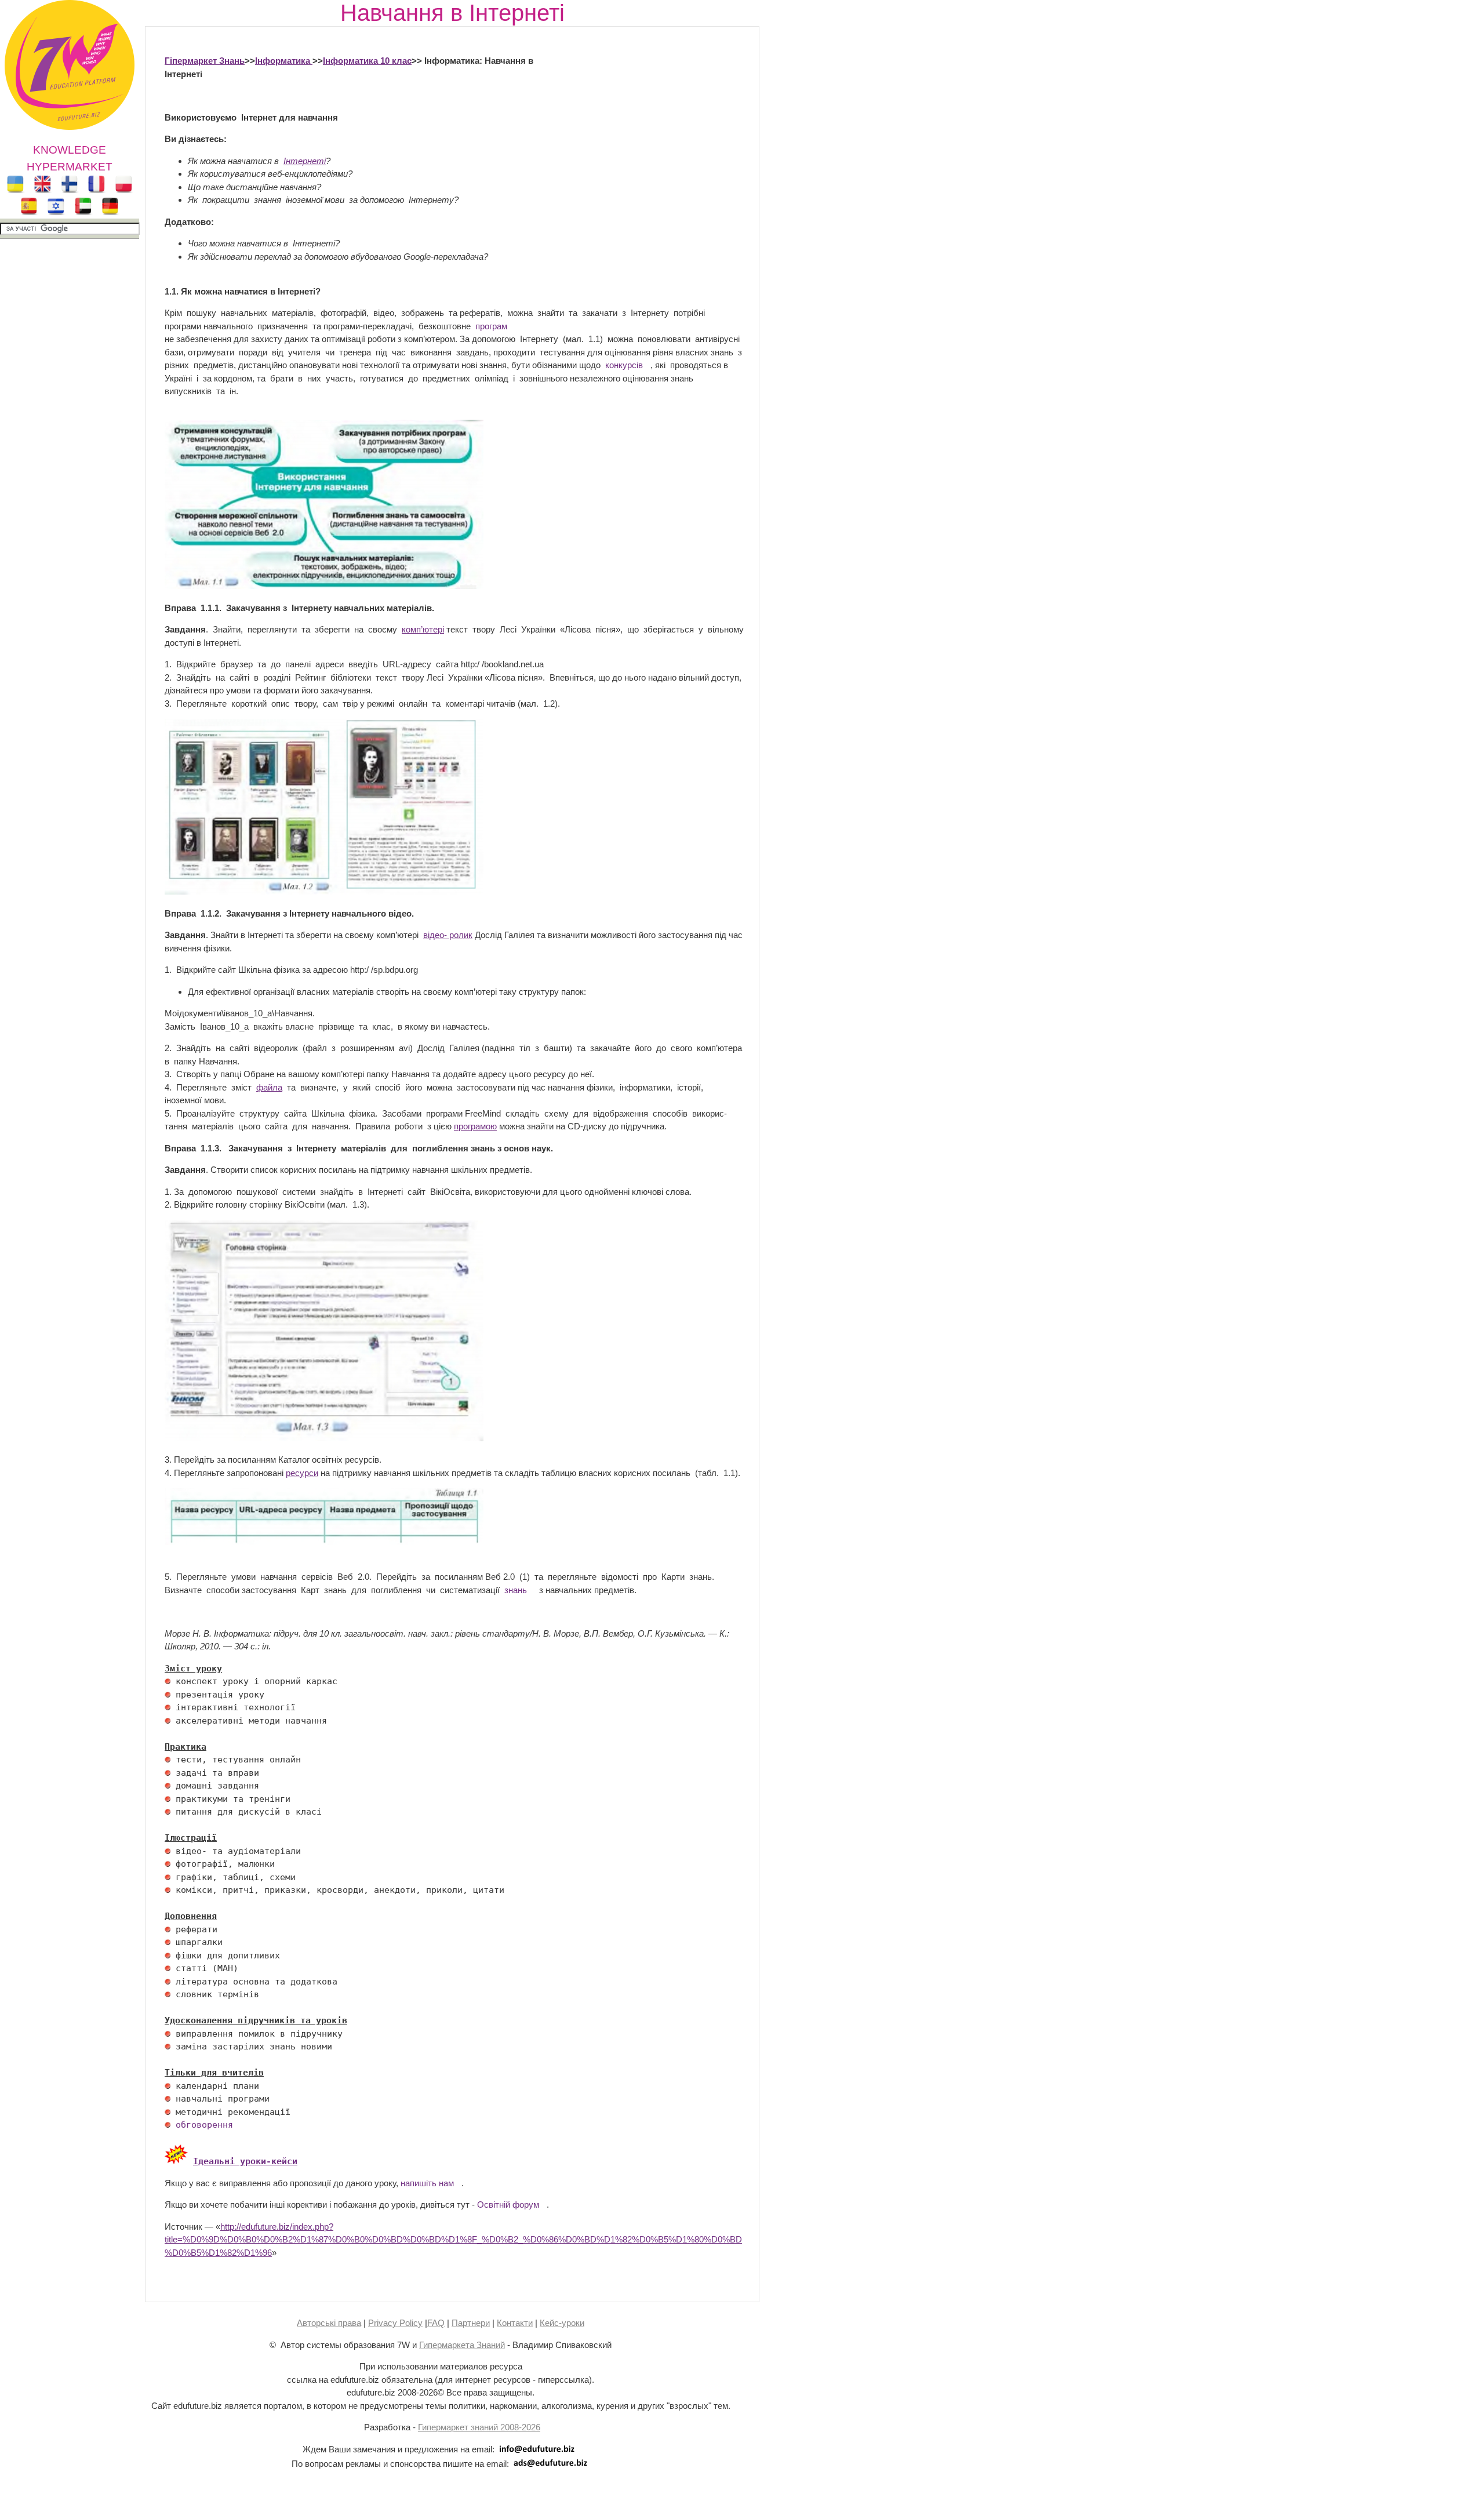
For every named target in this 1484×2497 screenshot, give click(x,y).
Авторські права (329, 2323)
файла (269, 1087)
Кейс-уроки (562, 2323)
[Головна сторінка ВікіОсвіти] (324, 1438)
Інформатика (284, 61)
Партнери (471, 2323)
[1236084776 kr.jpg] (168, 1681)
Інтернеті (305, 161)
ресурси (302, 1473)
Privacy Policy (395, 2323)
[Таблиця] (324, 1542)
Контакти (515, 2323)
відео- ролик (448, 935)
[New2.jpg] (176, 2161)
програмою (475, 1126)
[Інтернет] (324, 586)
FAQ (436, 2323)
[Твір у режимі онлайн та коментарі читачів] (324, 891)
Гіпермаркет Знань (205, 61)
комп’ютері (423, 629)
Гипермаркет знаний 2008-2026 (479, 2427)
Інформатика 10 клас (367, 61)
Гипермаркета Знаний (462, 2345)
